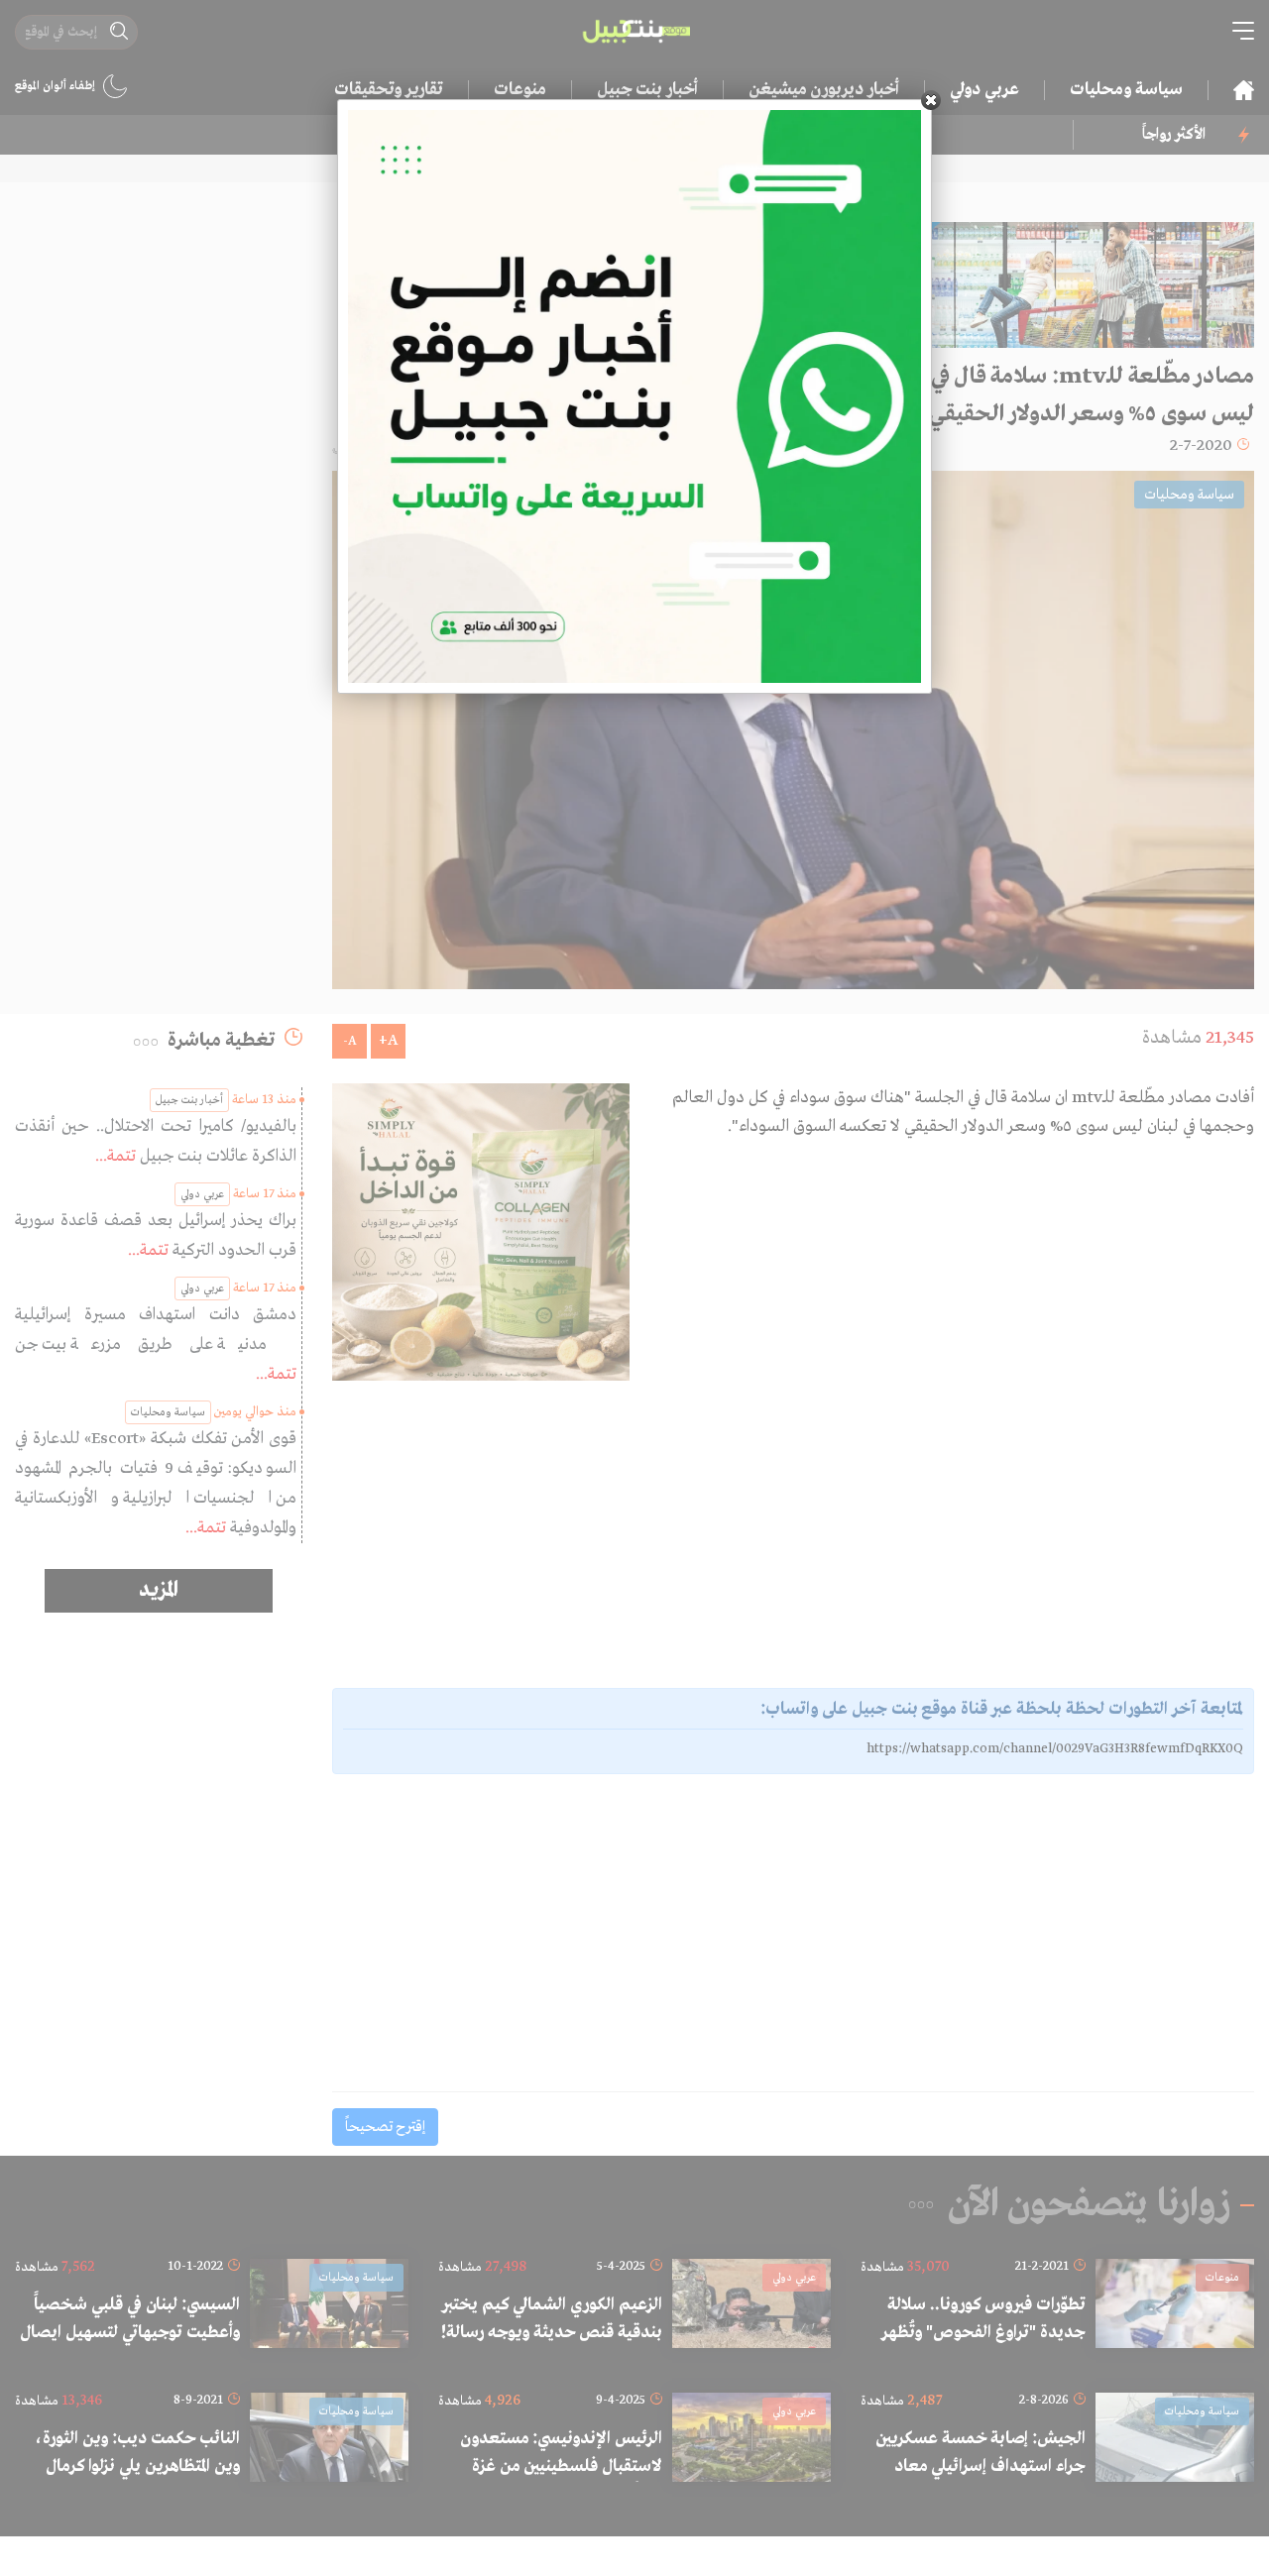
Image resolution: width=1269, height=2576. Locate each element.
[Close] (931, 100)
